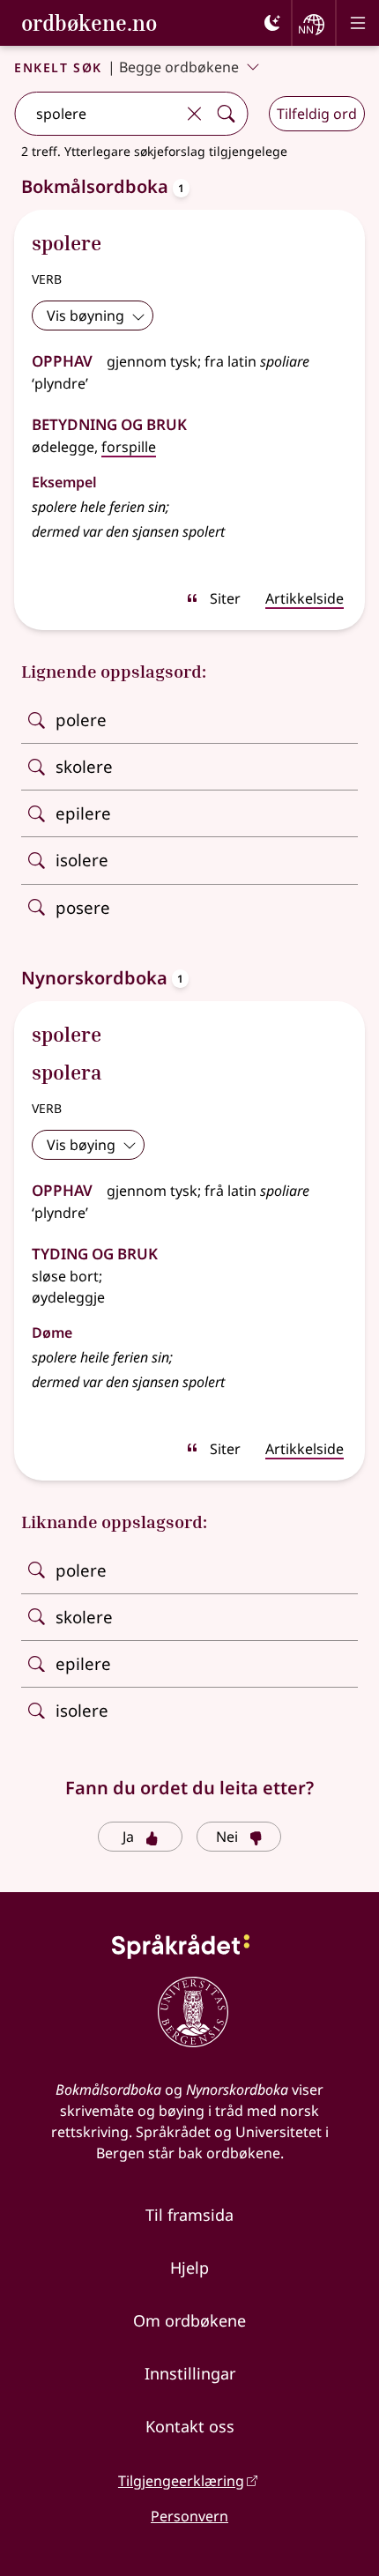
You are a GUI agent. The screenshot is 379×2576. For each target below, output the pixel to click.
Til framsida (189, 2215)
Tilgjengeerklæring (181, 2481)
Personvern (189, 2516)
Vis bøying (81, 1145)
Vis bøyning (85, 316)
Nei (227, 1837)
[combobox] (97, 114)
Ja (128, 1837)
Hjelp (189, 2268)
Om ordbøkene (189, 2320)
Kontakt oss (190, 2426)
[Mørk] (272, 23)
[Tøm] (194, 114)
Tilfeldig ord (317, 114)
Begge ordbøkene (179, 67)
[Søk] (226, 114)
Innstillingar (190, 2373)
